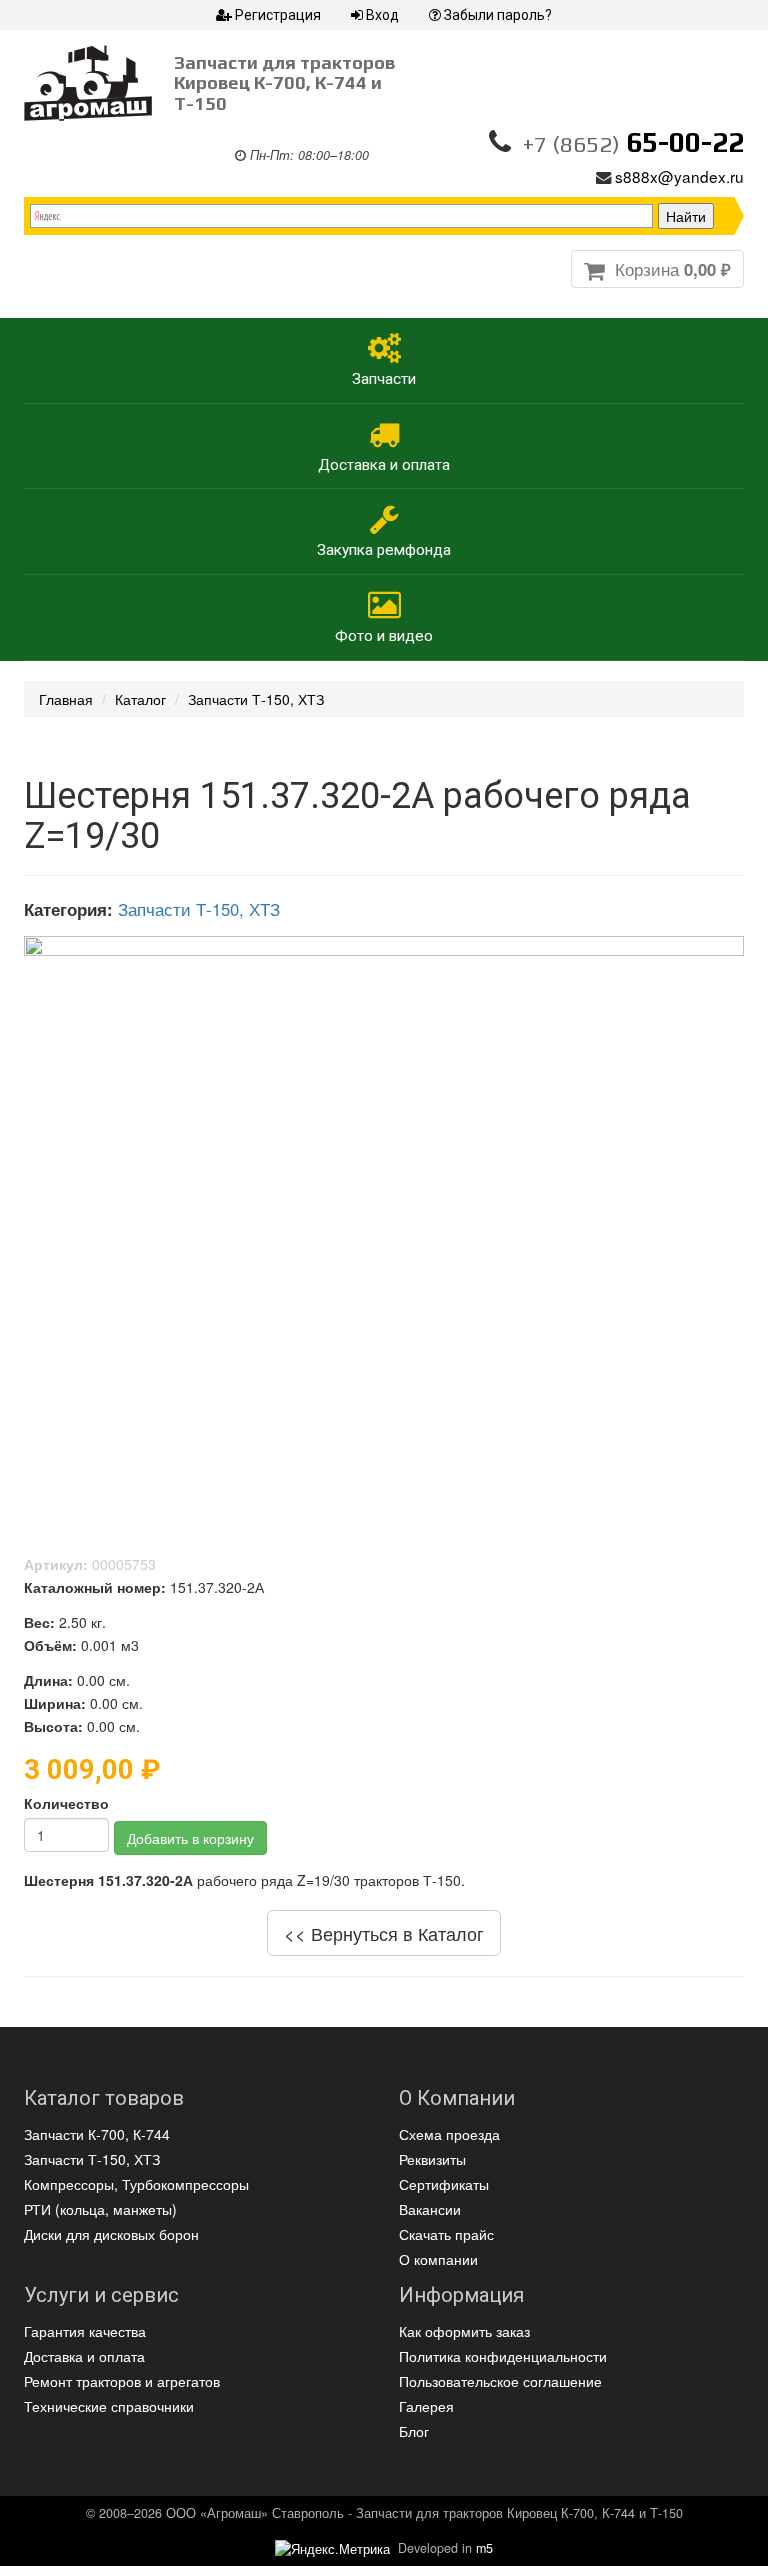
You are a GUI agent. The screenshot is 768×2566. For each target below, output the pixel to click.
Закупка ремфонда (384, 550)
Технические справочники (109, 2406)
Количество (66, 1803)
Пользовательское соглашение (500, 2381)
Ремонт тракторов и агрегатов (122, 2381)
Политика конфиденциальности (503, 2356)
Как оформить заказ (464, 2331)
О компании (438, 2259)
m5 (484, 2548)
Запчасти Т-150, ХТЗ (256, 699)
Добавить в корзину (190, 1838)
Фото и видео (384, 636)
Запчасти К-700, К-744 (97, 2134)
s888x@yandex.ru (679, 176)
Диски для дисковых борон (111, 2234)
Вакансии (430, 2209)
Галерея (426, 2406)
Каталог (140, 699)
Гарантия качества (85, 2331)
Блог (414, 2431)
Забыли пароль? (498, 15)
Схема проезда (449, 2134)
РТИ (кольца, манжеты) (100, 2209)
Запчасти (384, 379)
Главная (66, 699)
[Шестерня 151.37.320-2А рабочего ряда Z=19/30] (384, 1220)
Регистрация (278, 15)
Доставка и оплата (384, 465)
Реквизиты (432, 2159)
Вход (382, 15)
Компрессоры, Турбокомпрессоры (136, 2184)
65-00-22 (633, 142)
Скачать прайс (446, 2234)
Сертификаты (444, 2184)
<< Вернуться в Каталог (384, 1933)
